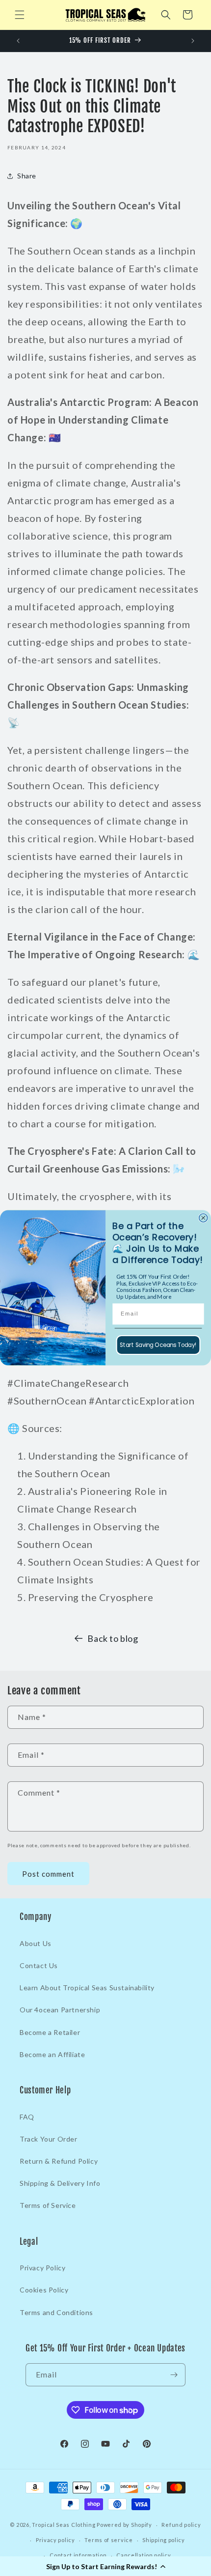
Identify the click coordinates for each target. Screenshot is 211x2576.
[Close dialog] (203, 1218)
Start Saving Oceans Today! (158, 1345)
